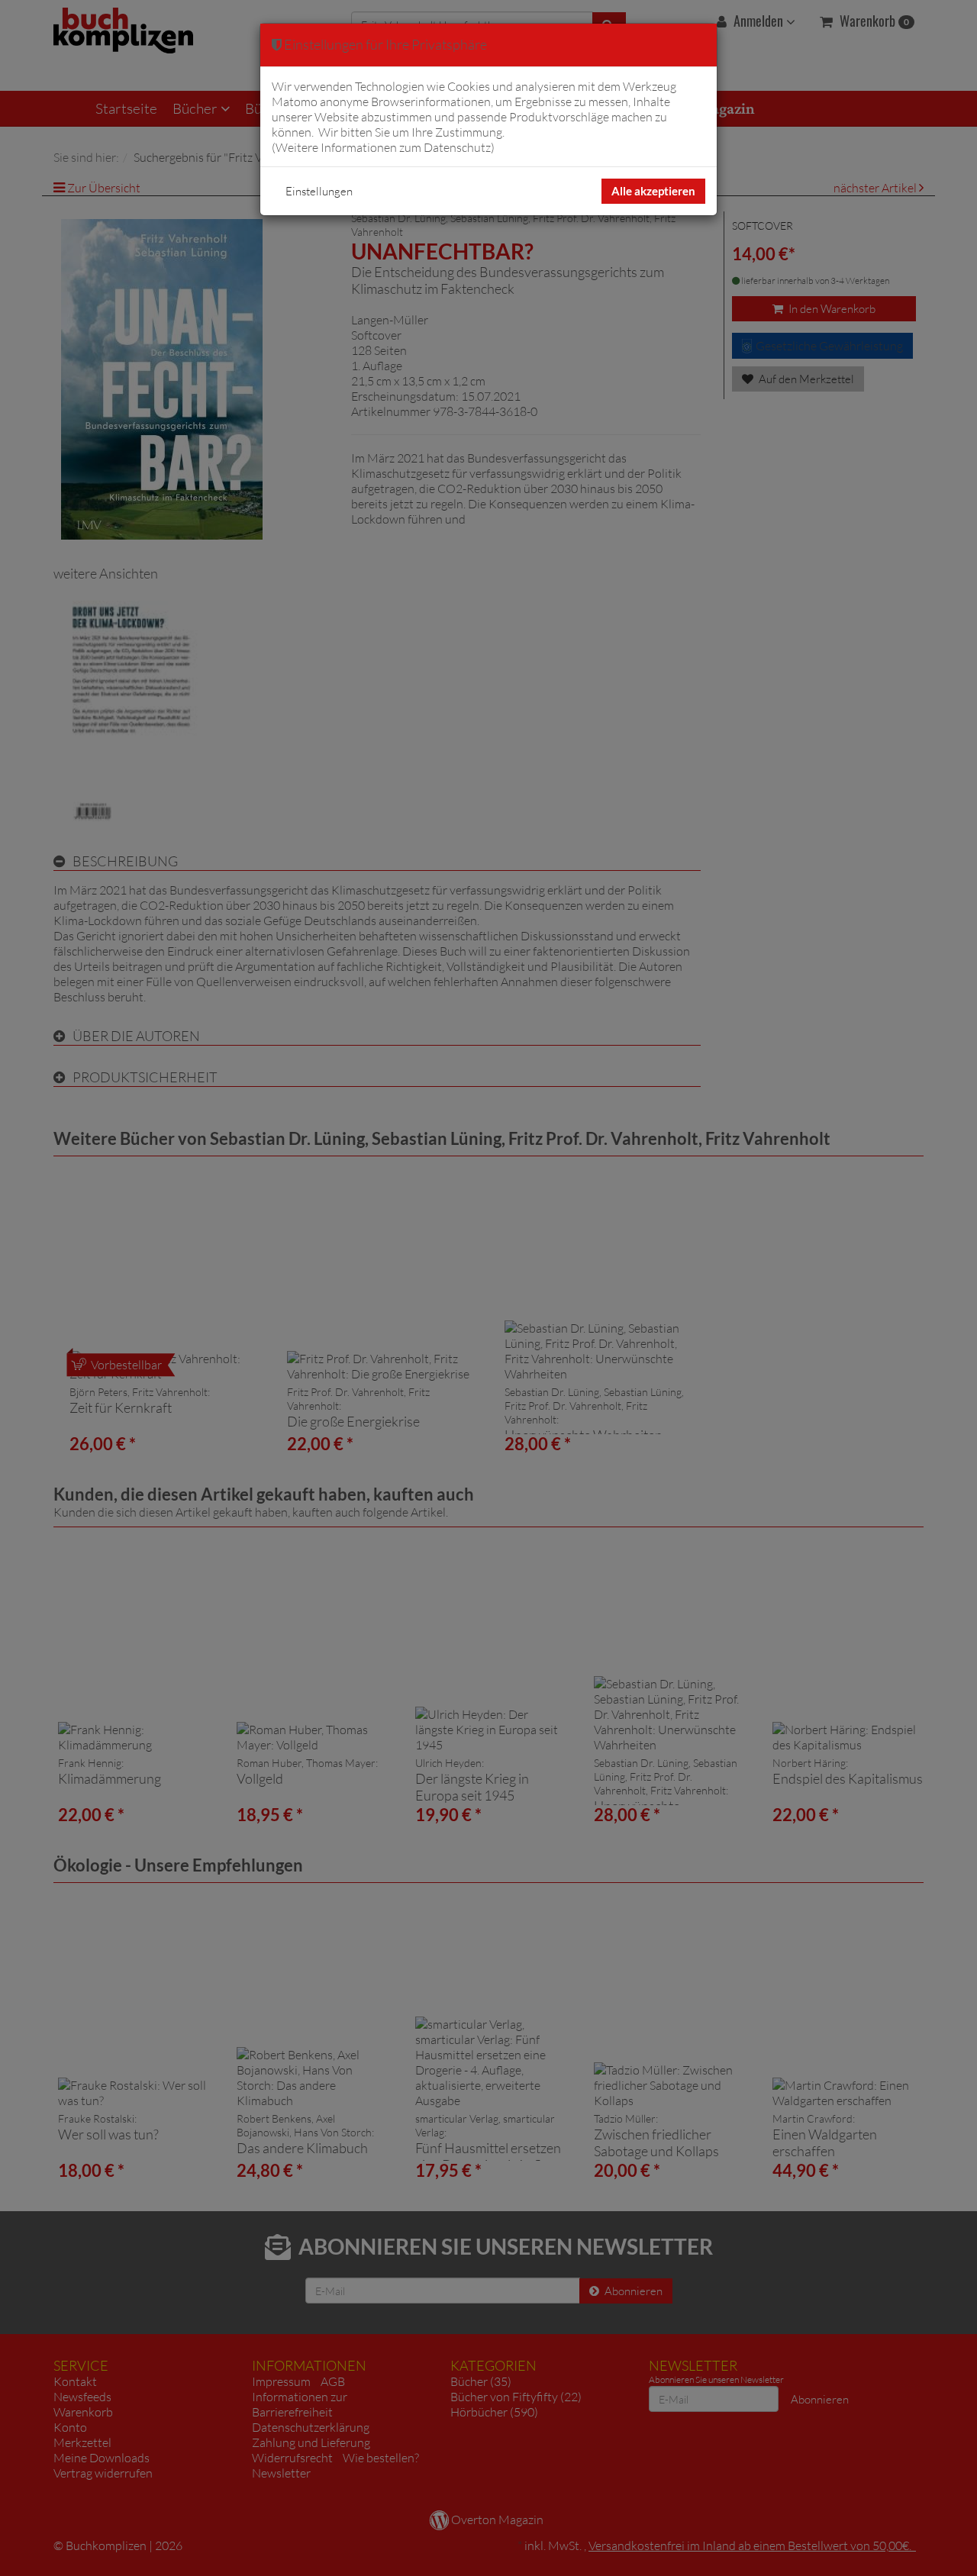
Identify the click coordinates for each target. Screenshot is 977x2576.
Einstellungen (319, 191)
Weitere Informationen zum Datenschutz (383, 147)
